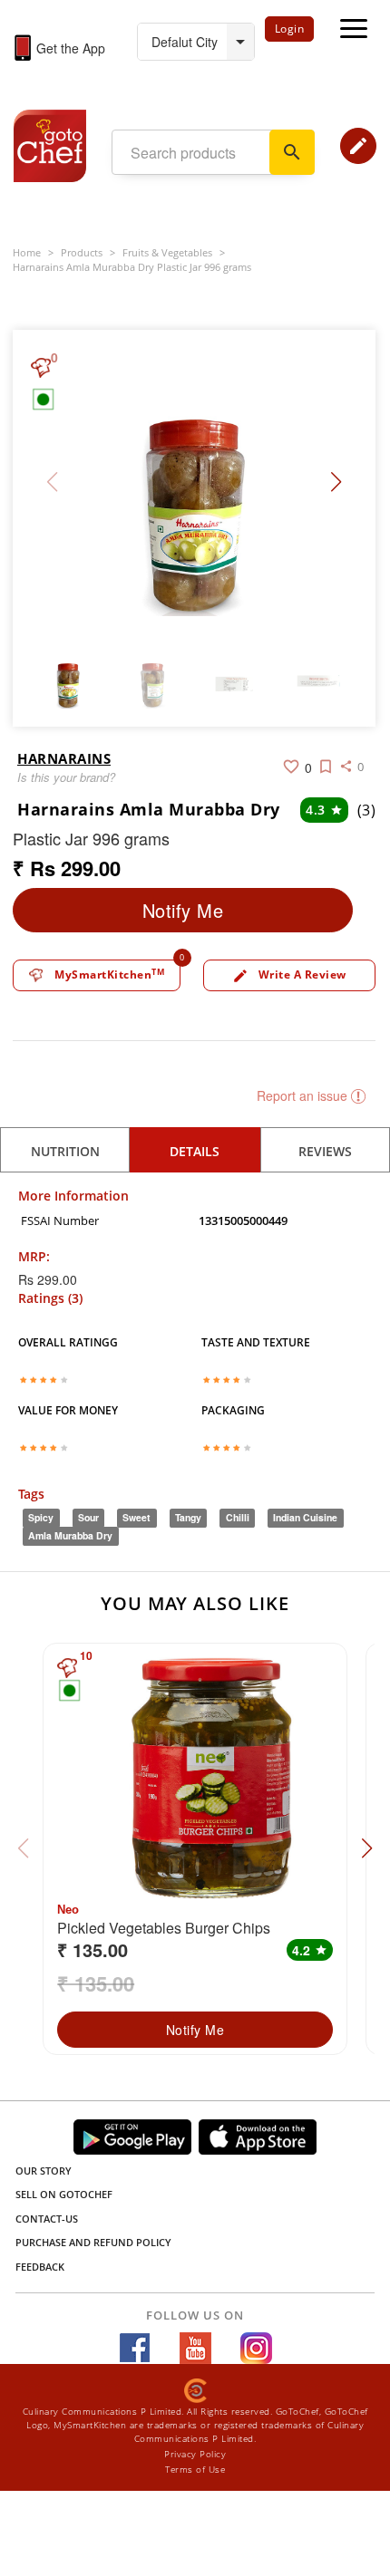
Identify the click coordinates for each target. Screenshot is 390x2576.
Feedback (40, 2267)
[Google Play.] (132, 2137)
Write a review (289, 975)
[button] (336, 482)
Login (290, 29)
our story (44, 2171)
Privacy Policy (195, 2454)
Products (82, 252)
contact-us (47, 2219)
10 (86, 1656)
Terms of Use (195, 2469)
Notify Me (183, 910)
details (195, 1151)
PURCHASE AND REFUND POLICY (93, 2242)
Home (27, 252)
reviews (325, 1151)
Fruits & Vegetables (167, 252)
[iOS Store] (258, 2137)
